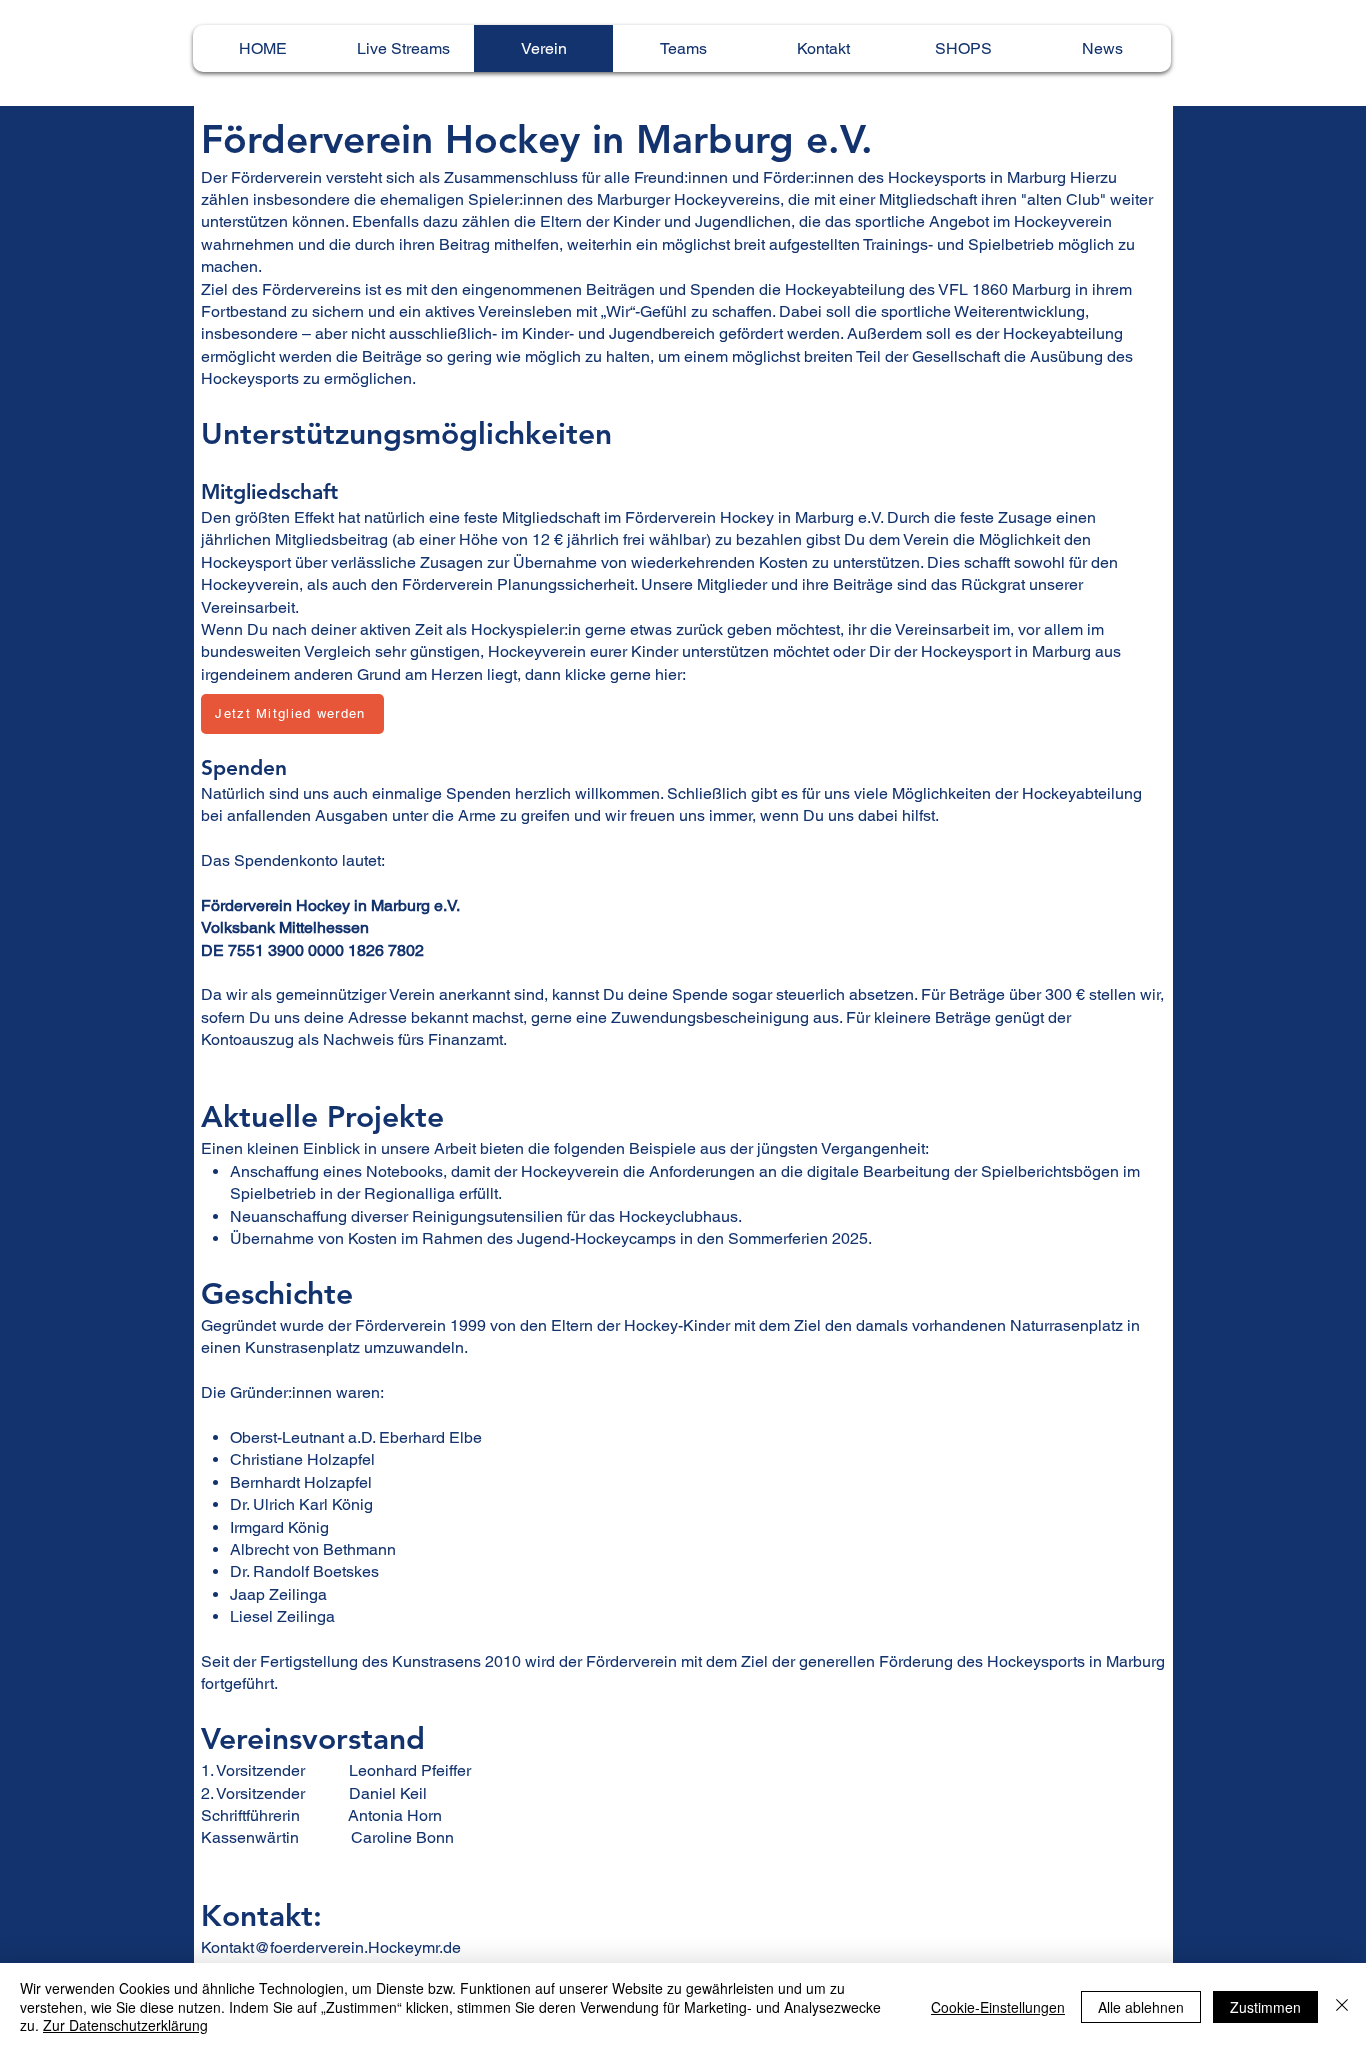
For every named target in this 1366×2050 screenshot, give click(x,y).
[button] (962, 48)
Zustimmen (1265, 2007)
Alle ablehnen (1141, 2007)
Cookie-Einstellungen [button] (998, 2007)
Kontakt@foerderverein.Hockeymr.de (331, 1947)
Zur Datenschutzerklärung (125, 2025)
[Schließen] (1342, 2006)
